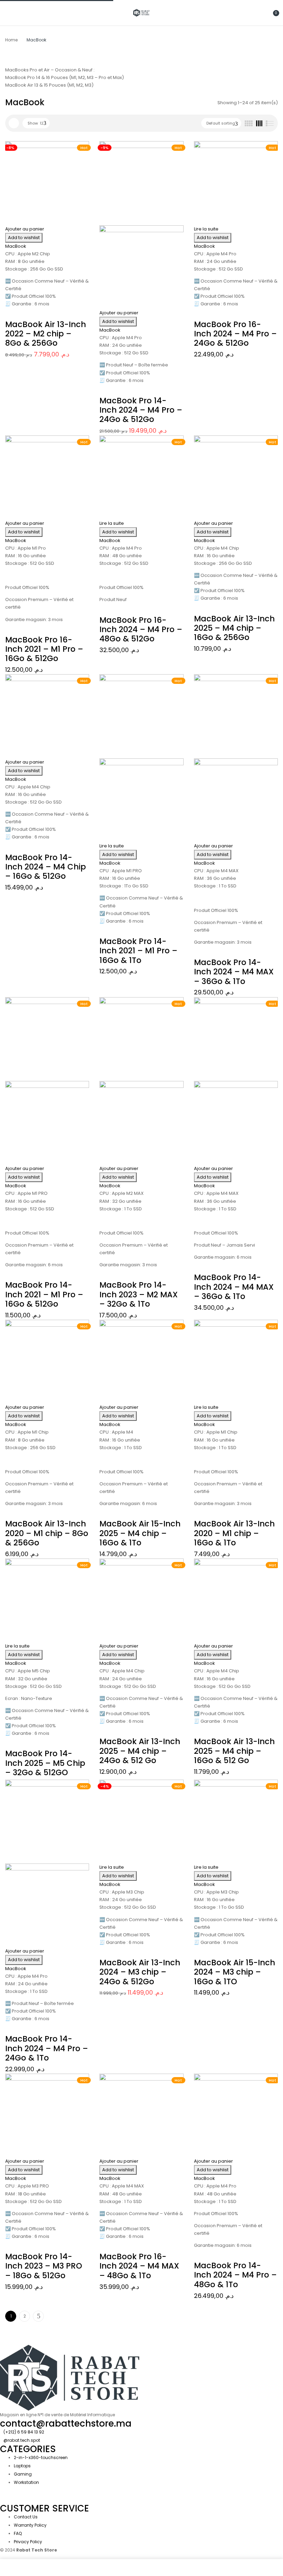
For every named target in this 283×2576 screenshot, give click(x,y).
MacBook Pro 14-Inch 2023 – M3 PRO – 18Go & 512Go (44, 2266)
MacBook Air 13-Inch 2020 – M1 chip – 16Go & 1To (234, 1533)
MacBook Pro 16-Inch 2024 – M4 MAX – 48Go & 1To (139, 2266)
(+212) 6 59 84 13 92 (24, 2432)
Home (11, 40)
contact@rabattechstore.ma (66, 2423)
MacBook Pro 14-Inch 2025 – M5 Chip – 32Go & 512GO (45, 1763)
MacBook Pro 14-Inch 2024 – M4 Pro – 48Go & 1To (235, 2275)
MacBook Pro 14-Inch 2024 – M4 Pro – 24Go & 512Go (141, 410)
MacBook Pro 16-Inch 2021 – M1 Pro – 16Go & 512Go (44, 649)
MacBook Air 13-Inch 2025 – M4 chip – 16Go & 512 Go (234, 1751)
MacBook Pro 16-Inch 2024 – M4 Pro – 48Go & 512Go (141, 630)
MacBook (16, 246)
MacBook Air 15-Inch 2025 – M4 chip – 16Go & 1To (140, 1533)
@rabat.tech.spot (22, 2440)
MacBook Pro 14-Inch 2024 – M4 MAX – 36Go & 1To (234, 972)
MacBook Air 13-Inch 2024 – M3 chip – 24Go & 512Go (140, 1972)
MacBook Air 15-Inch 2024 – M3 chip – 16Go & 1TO (235, 1972)
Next (38, 2316)
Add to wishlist (24, 238)
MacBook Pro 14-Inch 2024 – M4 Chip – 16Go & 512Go (46, 867)
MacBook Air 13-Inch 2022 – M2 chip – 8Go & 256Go (46, 334)
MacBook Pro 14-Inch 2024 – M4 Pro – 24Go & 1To (47, 2048)
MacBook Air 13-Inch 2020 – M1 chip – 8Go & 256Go (47, 1533)
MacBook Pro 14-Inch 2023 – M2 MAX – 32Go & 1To (139, 1294)
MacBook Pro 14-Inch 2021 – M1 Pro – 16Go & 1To (138, 951)
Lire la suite (206, 229)
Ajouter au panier (25, 229)
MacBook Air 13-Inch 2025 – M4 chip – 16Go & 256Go (234, 628)
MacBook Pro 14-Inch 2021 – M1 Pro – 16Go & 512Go (44, 1294)
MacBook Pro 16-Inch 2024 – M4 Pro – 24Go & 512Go (235, 334)
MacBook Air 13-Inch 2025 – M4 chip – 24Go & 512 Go (140, 1751)
